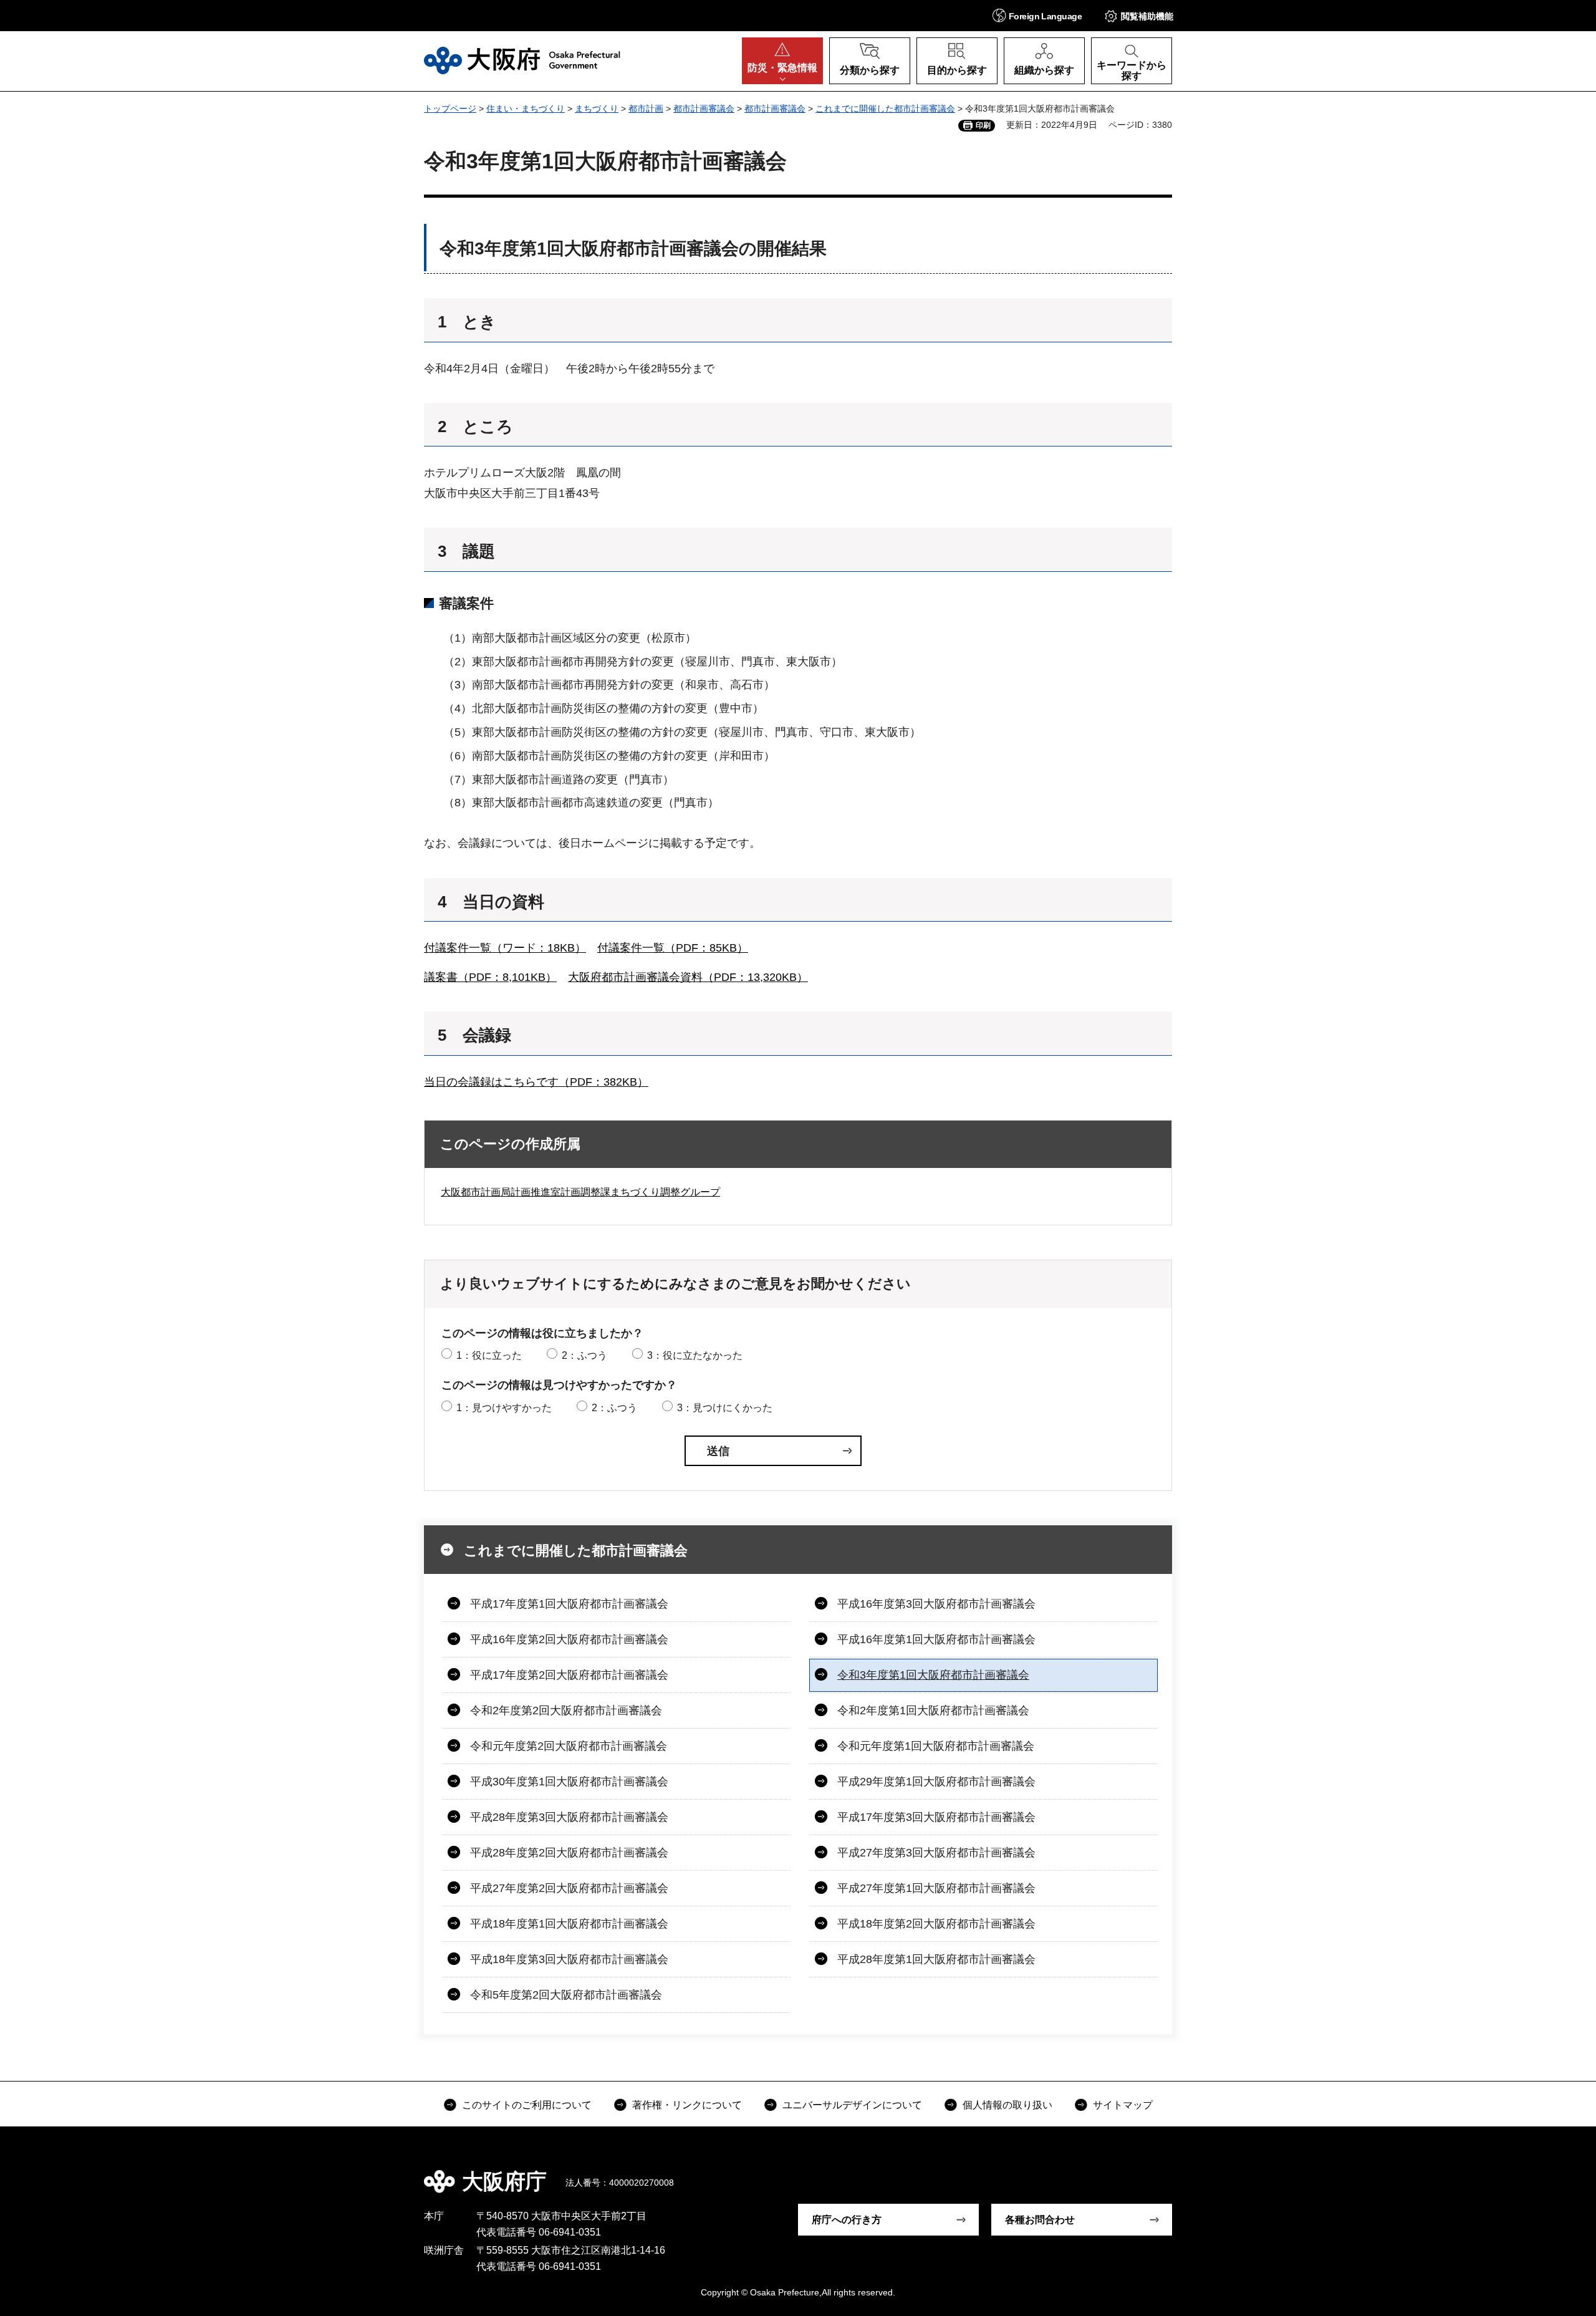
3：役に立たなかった (695, 1355)
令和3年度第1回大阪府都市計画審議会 (933, 1675)
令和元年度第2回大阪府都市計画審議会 (569, 1746)
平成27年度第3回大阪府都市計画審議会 (936, 1853)
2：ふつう (584, 1355)
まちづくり (597, 109)
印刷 (983, 125)
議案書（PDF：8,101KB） (490, 977)
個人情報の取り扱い (1007, 2105)
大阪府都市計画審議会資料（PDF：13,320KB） (688, 977)
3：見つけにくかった (725, 1408)
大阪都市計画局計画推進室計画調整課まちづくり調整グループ (580, 1192)
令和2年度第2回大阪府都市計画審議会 (566, 1710)
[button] (1037, 15)
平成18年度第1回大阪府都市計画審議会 (569, 1924)
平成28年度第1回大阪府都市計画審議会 (936, 1959)
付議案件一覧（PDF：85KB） (673, 948)
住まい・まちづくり (526, 109)
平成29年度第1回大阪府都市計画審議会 (936, 1782)
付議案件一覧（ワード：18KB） (505, 948)
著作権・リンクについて (687, 2105)
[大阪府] (522, 60)
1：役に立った (489, 1355)
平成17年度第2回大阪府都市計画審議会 (569, 1675)
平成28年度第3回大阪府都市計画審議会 (569, 1817)
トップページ (450, 109)
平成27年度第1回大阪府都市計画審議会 (936, 1888)
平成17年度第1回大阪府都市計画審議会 (569, 1604)
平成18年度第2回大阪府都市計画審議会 (936, 1924)
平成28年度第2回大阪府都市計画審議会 (569, 1853)
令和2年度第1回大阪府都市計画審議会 (933, 1710)
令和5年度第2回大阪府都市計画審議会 (566, 1995)
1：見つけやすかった (504, 1408)
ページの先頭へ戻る (1178, 2173)
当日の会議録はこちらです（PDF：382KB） (536, 1082)
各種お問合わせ (1040, 2220)
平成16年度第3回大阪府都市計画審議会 (936, 1604)
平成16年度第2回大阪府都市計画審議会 (569, 1639)
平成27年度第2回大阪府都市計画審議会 (569, 1888)
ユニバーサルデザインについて (852, 2105)
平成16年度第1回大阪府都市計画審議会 (936, 1639)
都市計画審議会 (704, 109)
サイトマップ (1123, 2105)
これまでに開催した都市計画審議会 (885, 109)
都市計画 (646, 109)
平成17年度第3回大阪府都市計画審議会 (936, 1817)
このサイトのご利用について (527, 2105)
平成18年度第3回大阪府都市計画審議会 (569, 1959)
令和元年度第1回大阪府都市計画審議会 (936, 1746)
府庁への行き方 (847, 2220)
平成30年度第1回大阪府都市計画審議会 (569, 1782)
